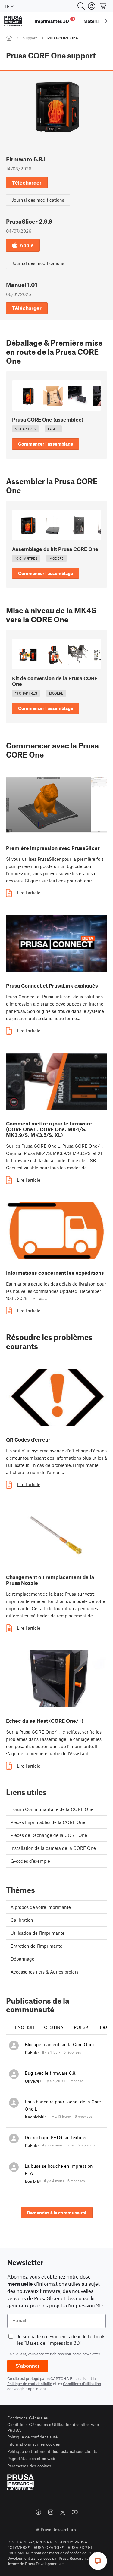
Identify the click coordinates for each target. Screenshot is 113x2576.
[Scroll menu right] (106, 21)
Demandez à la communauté (57, 2213)
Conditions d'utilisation (82, 2384)
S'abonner (28, 2366)
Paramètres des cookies (29, 2466)
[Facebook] (39, 2512)
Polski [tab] (82, 2027)
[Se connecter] (92, 6)
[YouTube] (75, 2512)
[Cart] (103, 6)
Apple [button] (27, 245)
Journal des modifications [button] (38, 200)
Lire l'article (29, 893)
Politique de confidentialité (30, 2384)
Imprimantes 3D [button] (54, 20)
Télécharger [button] (27, 182)
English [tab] (25, 2027)
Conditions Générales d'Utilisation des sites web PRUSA (53, 2427)
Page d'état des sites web (31, 2458)
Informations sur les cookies (34, 2444)
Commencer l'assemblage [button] (46, 444)
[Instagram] (51, 2512)
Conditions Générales (28, 2418)
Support (30, 38)
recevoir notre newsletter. (79, 2354)
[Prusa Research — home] (13, 21)
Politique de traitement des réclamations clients (52, 2451)
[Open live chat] (98, 2561)
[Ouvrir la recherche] (81, 6)
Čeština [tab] (54, 2027)
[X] (63, 2512)
